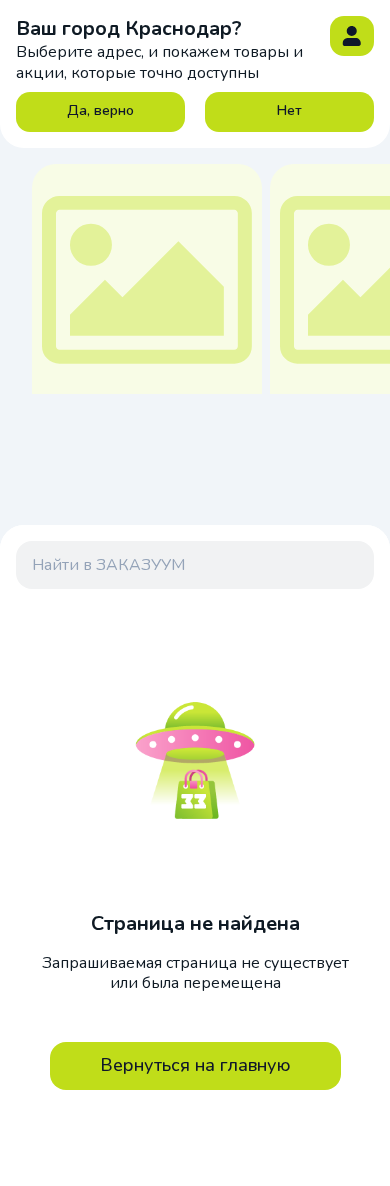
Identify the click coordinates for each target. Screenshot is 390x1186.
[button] (352, 36)
